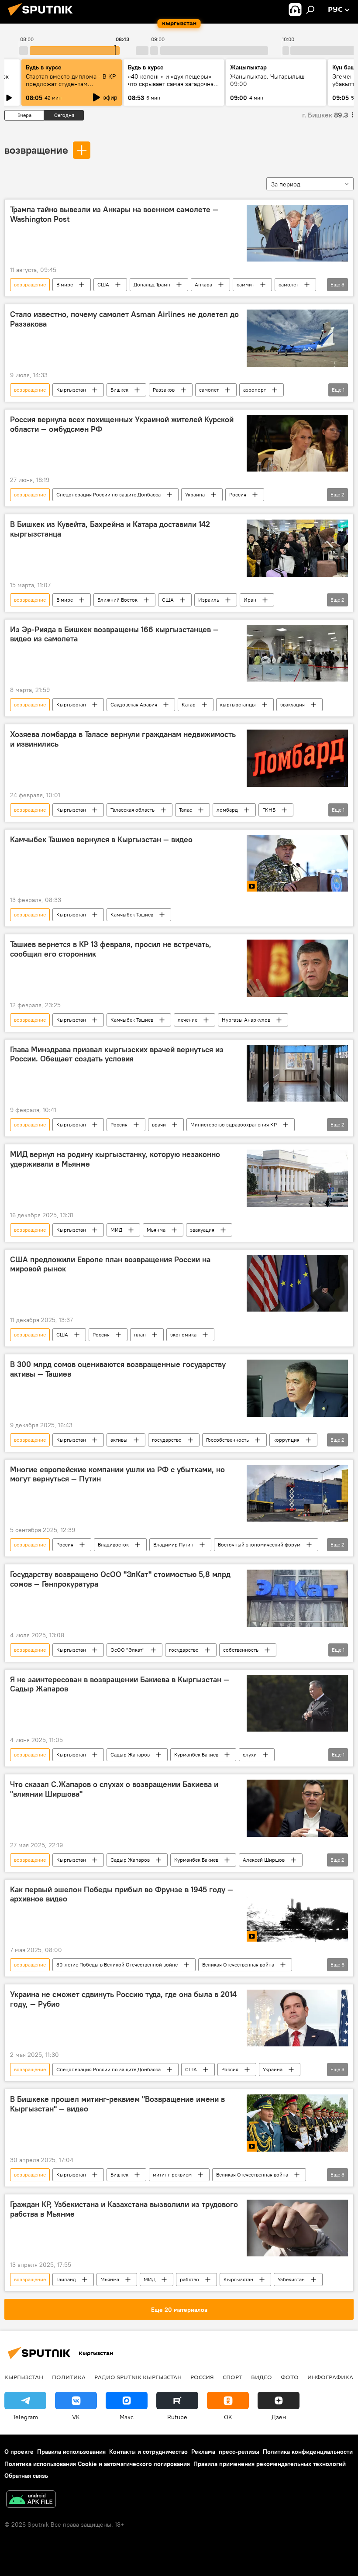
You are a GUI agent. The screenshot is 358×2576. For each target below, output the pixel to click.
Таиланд (66, 2279)
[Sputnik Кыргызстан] (43, 17)
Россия (238, 494)
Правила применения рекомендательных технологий (270, 2464)
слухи (250, 1755)
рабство (189, 2279)
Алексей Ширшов (264, 1860)
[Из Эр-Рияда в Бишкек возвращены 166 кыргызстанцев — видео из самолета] (297, 653)
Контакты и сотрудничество (148, 2452)
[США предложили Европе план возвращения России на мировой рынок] (297, 1283)
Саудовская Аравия (134, 704)
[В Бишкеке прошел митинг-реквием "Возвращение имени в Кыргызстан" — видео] (297, 2123)
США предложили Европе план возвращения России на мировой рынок (110, 1264)
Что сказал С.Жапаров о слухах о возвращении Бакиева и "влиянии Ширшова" (114, 1789)
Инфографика (330, 2377)
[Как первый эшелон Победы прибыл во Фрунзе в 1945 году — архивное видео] (297, 1913)
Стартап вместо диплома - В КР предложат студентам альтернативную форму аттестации (71, 88)
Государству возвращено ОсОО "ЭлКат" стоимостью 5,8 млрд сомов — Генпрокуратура (120, 1579)
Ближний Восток (117, 600)
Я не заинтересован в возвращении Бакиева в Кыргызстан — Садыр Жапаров (120, 1684)
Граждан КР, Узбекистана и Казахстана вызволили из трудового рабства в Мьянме (124, 2209)
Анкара (203, 284)
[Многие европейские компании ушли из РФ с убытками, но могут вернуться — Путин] (297, 1493)
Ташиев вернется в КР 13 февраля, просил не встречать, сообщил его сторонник (111, 949)
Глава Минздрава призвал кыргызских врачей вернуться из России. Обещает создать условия (117, 1054)
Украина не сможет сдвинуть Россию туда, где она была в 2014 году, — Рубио (123, 1999)
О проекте (19, 2452)
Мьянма (156, 1230)
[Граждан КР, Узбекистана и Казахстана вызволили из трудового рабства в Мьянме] (297, 2228)
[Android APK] (31, 2500)
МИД (116, 1230)
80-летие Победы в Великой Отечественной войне (117, 1965)
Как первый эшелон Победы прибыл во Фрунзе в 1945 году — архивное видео (122, 1894)
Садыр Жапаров (130, 1755)
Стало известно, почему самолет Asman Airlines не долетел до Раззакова (124, 319)
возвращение (36, 150)
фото (290, 2377)
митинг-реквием (172, 2175)
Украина (195, 494)
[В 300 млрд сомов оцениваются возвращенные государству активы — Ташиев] (297, 1388)
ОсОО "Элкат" (127, 1650)
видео (262, 2377)
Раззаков (164, 390)
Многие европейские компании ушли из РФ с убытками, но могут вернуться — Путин (117, 1474)
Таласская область (133, 810)
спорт (232, 2377)
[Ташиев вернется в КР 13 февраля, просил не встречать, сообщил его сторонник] (297, 968)
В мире (65, 284)
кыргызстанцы (238, 704)
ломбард (227, 810)
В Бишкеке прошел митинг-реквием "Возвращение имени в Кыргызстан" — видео (117, 2104)
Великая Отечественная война (238, 1965)
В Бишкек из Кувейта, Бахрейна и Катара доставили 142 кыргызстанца (110, 529)
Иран (250, 600)
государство (167, 1440)
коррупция (286, 1440)
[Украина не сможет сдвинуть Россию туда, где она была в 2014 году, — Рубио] (297, 2018)
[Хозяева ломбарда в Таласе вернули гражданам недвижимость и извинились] (297, 758)
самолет (288, 284)
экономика (183, 1334)
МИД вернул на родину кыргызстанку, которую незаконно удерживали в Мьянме (115, 1159)
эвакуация (293, 704)
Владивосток (113, 1545)
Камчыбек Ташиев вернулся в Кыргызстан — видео (101, 840)
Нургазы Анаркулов (246, 1020)
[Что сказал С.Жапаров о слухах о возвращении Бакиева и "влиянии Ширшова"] (297, 1808)
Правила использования (71, 2452)
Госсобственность (227, 1440)
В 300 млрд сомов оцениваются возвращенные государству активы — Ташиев (118, 1369)
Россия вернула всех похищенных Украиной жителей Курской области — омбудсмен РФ (122, 424)
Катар (189, 704)
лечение (188, 1020)
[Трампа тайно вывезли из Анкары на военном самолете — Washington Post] (297, 233)
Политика (69, 2377)
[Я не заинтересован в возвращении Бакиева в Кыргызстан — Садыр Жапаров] (297, 1703)
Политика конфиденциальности (308, 2452)
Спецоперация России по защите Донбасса (108, 494)
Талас (186, 810)
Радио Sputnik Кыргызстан (138, 2377)
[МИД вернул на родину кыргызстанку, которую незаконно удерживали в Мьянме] (297, 1178)
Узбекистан (291, 2279)
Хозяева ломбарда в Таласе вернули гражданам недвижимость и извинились (123, 739)
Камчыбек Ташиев (132, 914)
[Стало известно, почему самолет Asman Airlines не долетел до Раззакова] (297, 338)
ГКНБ (269, 810)
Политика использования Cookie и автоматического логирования (97, 2464)
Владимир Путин (173, 1545)
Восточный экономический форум (259, 1545)
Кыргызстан (71, 390)
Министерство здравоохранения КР (234, 1124)
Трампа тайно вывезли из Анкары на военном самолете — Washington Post (114, 214)
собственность (241, 1650)
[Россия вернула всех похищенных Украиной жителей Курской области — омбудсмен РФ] (297, 443)
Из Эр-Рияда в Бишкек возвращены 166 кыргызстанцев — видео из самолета (114, 634)
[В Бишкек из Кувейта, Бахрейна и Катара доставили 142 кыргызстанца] (297, 548)
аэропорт (255, 390)
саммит (245, 284)
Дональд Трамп (152, 284)
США (103, 284)
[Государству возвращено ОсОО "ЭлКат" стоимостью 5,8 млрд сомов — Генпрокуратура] (297, 1598)
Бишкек (119, 390)
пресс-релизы (239, 2452)
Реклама (203, 2452)
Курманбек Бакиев (196, 1755)
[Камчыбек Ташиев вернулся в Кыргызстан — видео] (297, 863)
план (140, 1334)
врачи (159, 1124)
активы (119, 1440)
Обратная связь (26, 2476)
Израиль (209, 600)
